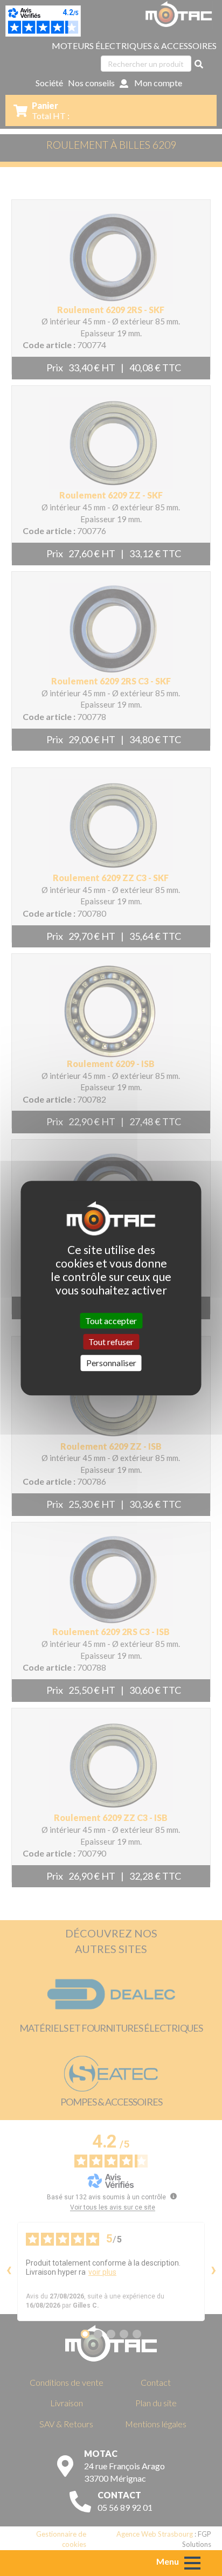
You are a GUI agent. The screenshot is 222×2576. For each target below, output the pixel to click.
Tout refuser (111, 1342)
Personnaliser (111, 1363)
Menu (168, 2561)
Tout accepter (111, 1321)
